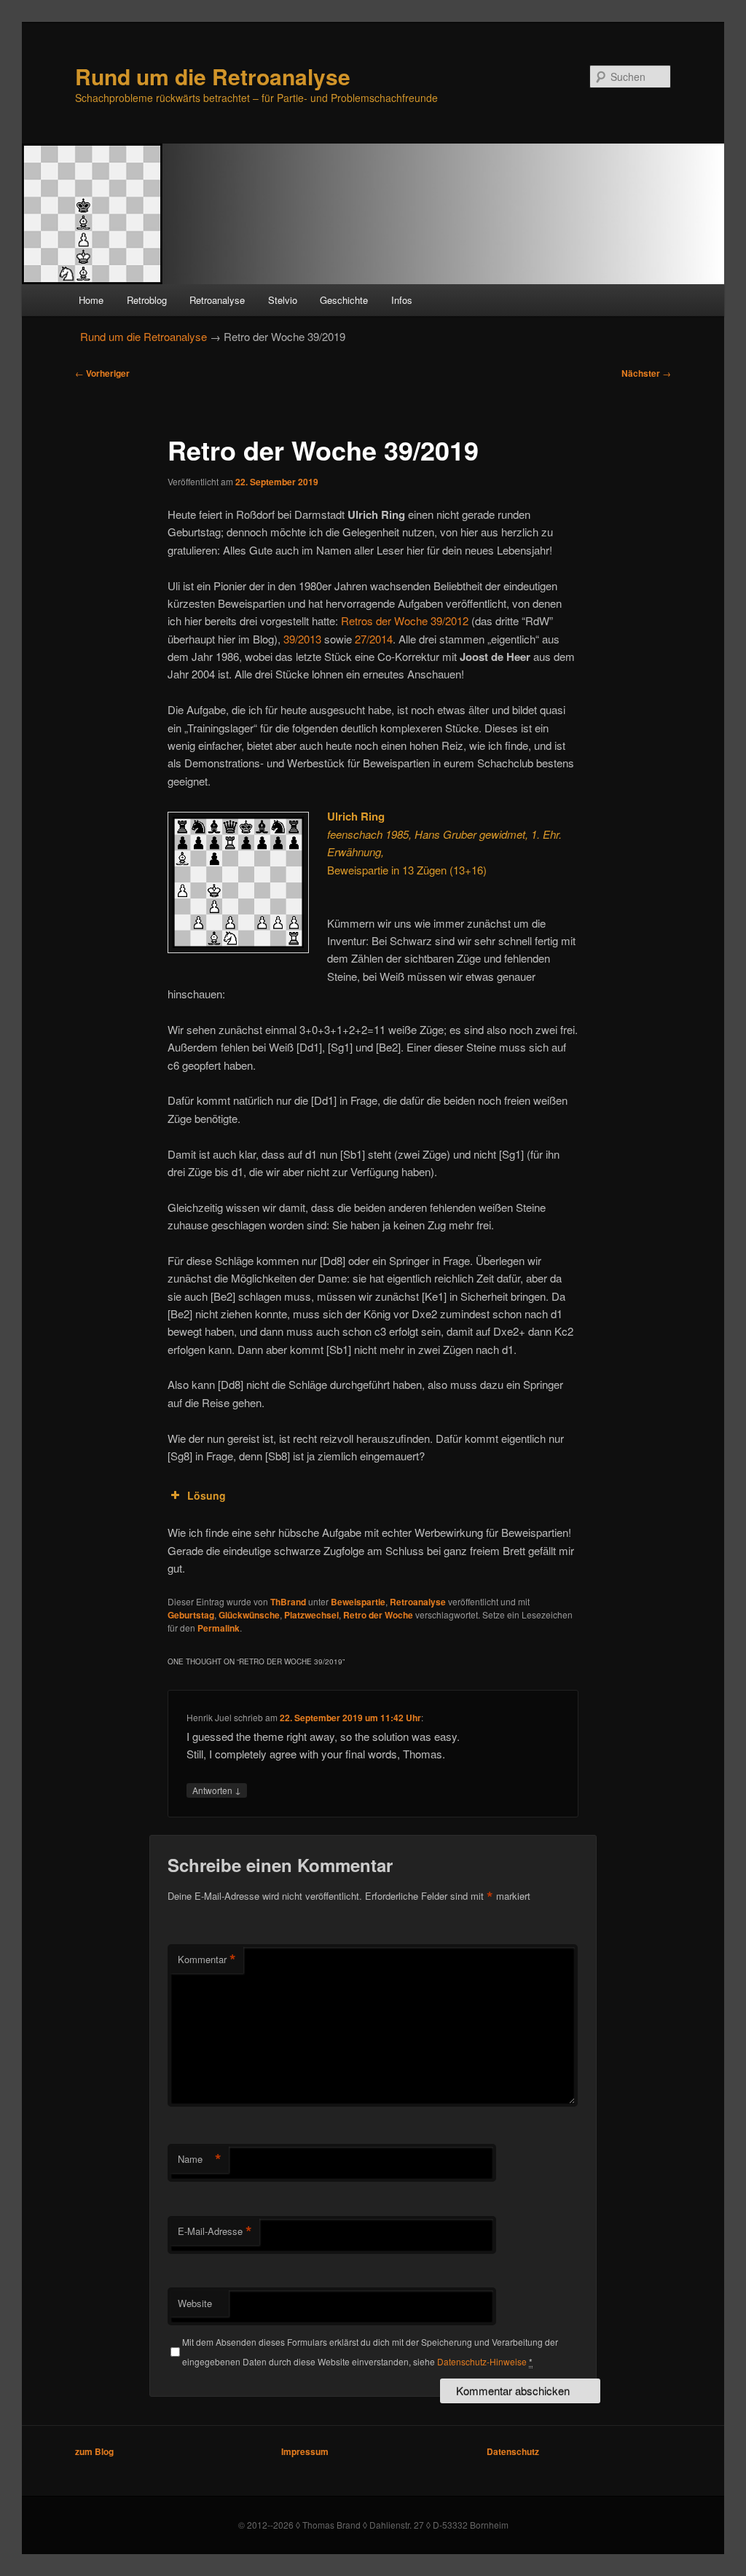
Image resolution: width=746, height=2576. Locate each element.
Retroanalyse (217, 300)
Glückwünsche (249, 1615)
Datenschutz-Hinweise (482, 2361)
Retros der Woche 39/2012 (405, 620)
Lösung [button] (207, 1495)
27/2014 (374, 639)
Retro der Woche (378, 1615)
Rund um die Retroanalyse (213, 76)
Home (91, 300)
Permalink (219, 1628)
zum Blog (94, 2451)
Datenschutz (513, 2451)
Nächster (646, 373)
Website (195, 2303)
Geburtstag (191, 1615)
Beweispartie (358, 1602)
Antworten (217, 1790)
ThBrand (288, 1602)
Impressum (305, 2451)
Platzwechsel (311, 1615)
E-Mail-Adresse (215, 2231)
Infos (402, 300)
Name (200, 2159)
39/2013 (302, 639)
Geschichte (344, 300)
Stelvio (283, 300)
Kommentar (207, 1960)
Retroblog (147, 300)
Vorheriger (102, 373)
